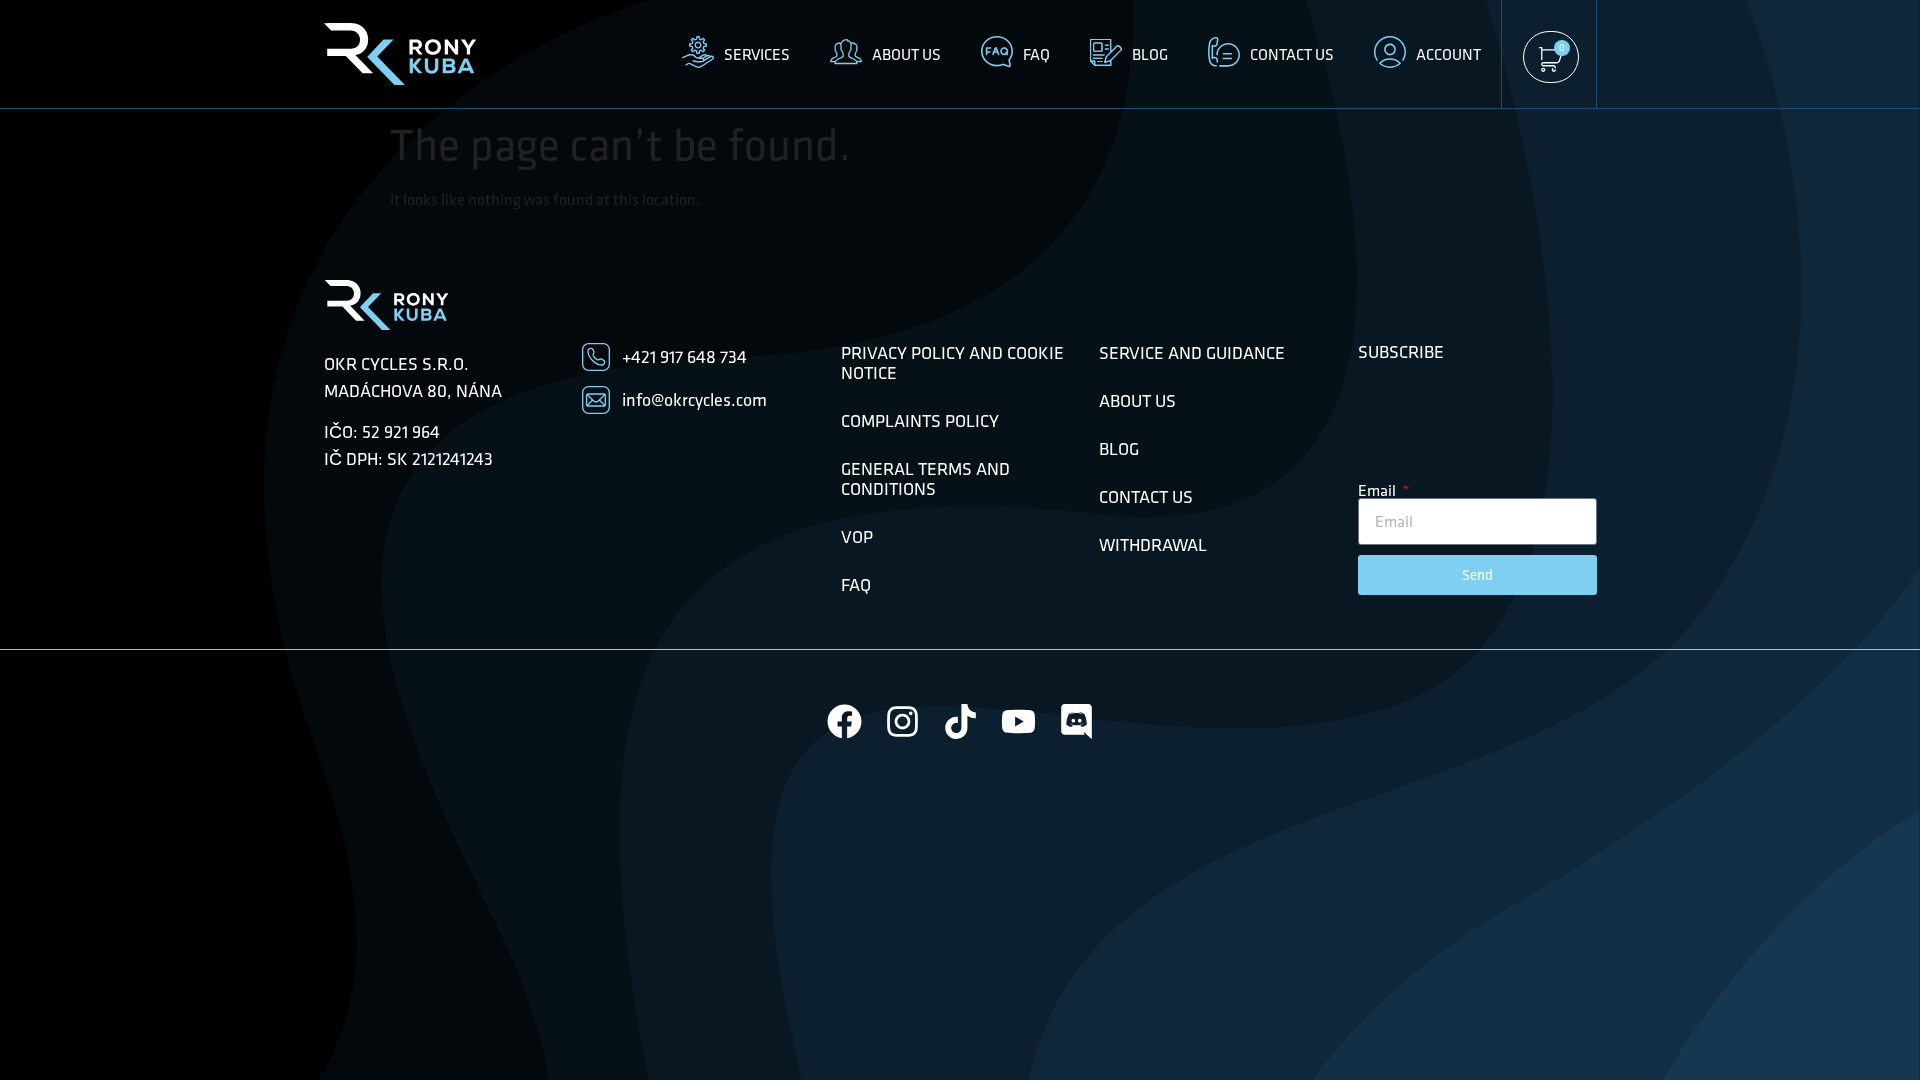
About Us (1137, 401)
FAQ (856, 585)
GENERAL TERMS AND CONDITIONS (925, 479)
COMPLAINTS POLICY (920, 421)
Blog (1119, 449)
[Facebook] (844, 721)
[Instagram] (902, 721)
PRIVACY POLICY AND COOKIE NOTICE (952, 363)
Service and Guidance (1192, 353)
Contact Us (1146, 497)
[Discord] (1076, 721)
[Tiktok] (960, 721)
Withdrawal (1153, 545)
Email (1378, 490)
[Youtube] (1018, 721)
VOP (857, 537)
